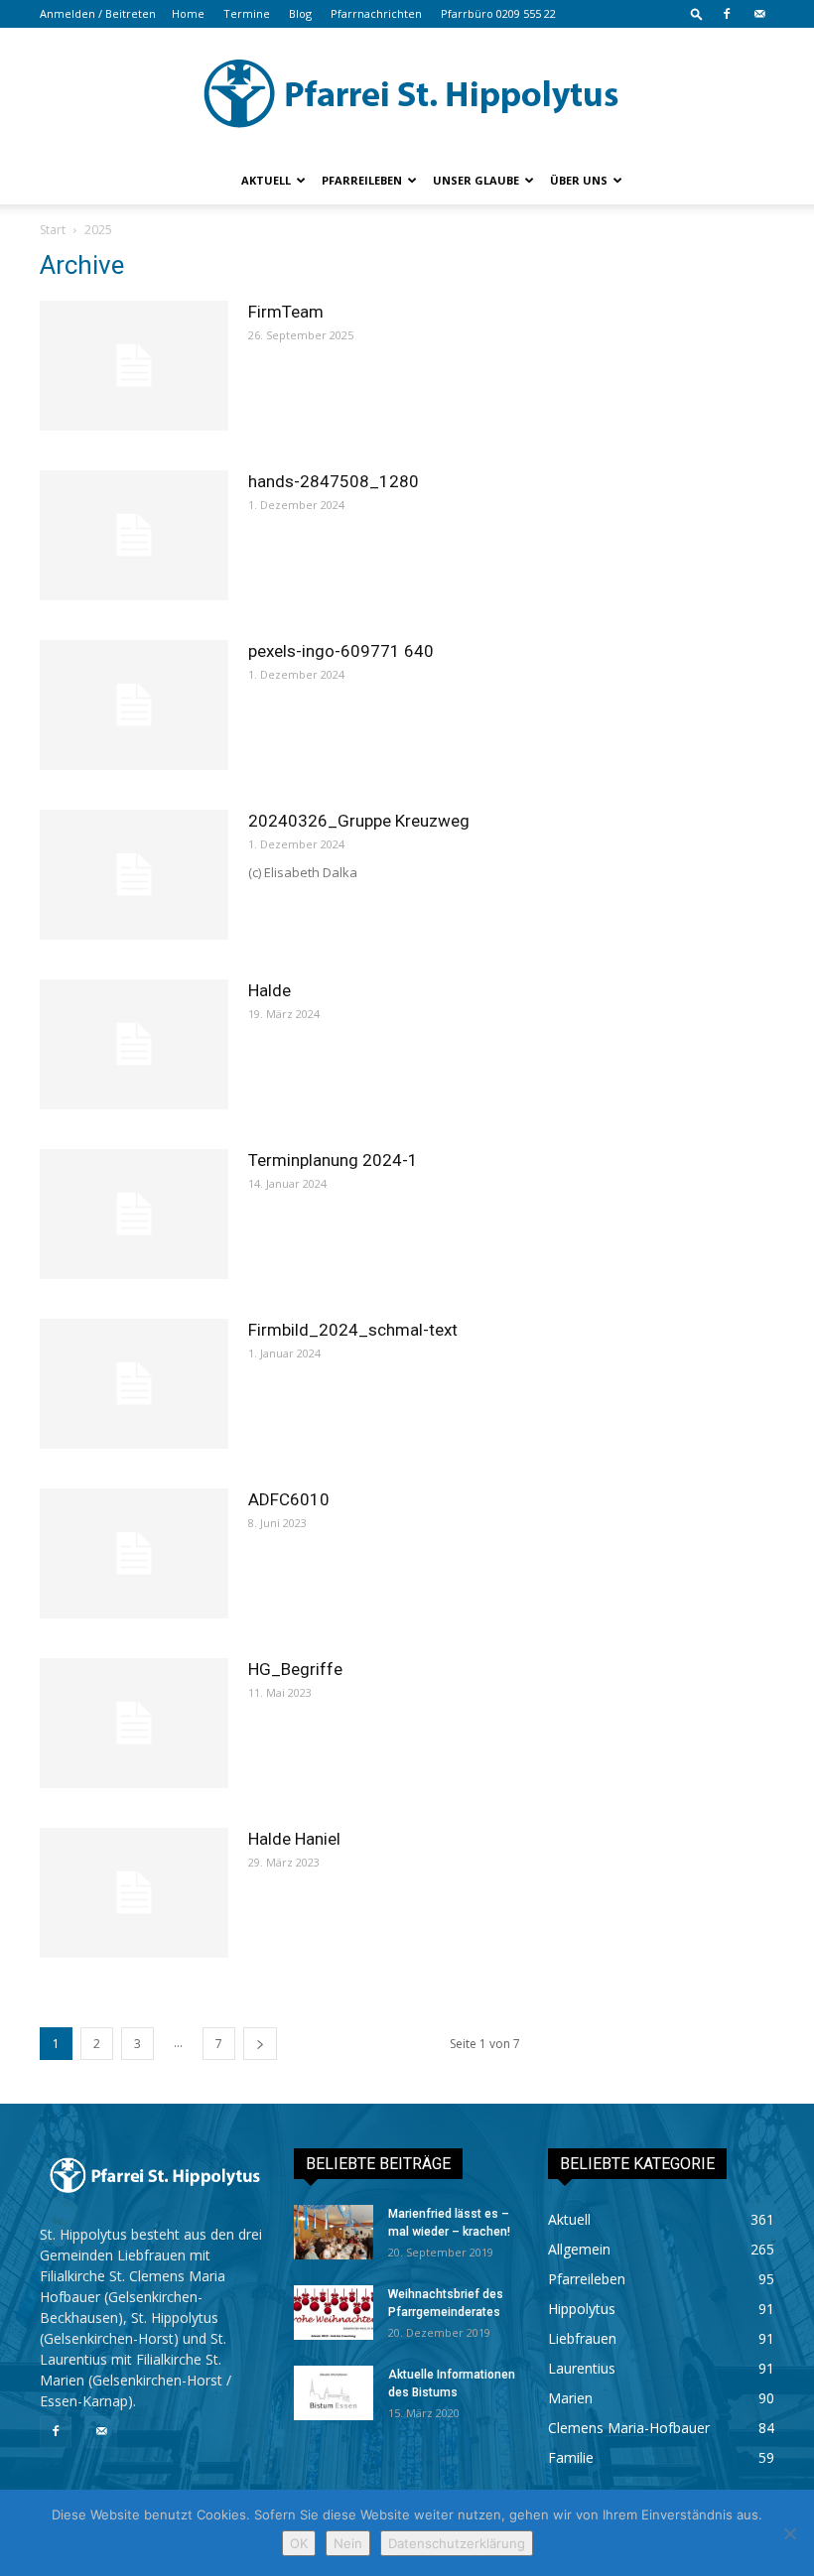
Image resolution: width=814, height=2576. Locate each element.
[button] (697, 13)
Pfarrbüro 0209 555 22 (498, 13)
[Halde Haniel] (134, 1893)
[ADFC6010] (134, 1553)
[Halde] (134, 1044)
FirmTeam (286, 312)
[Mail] (759, 14)
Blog (300, 13)
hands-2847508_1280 (334, 481)
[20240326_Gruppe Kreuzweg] (134, 875)
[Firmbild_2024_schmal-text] (134, 1384)
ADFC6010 (289, 1499)
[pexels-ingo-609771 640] (134, 705)
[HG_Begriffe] (134, 1723)
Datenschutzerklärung (457, 2543)
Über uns (579, 180)
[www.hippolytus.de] (407, 93)
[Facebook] (727, 14)
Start (53, 230)
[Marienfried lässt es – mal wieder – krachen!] (334, 2232)
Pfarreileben (362, 180)
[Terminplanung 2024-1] (134, 1214)
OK (299, 2543)
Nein (348, 2543)
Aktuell (266, 180)
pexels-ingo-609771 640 (341, 651)
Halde (270, 990)
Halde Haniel (294, 1839)
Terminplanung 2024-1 (333, 1160)
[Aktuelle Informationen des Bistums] (334, 2393)
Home (188, 13)
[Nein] (789, 2533)
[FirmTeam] (134, 366)
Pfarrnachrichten (376, 13)
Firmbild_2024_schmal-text (353, 1330)
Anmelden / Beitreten (98, 13)
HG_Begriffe (295, 1669)
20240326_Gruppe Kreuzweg (359, 821)
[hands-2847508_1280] (134, 535)
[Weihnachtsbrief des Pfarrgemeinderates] (334, 2313)
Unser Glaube (476, 180)
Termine (247, 13)
